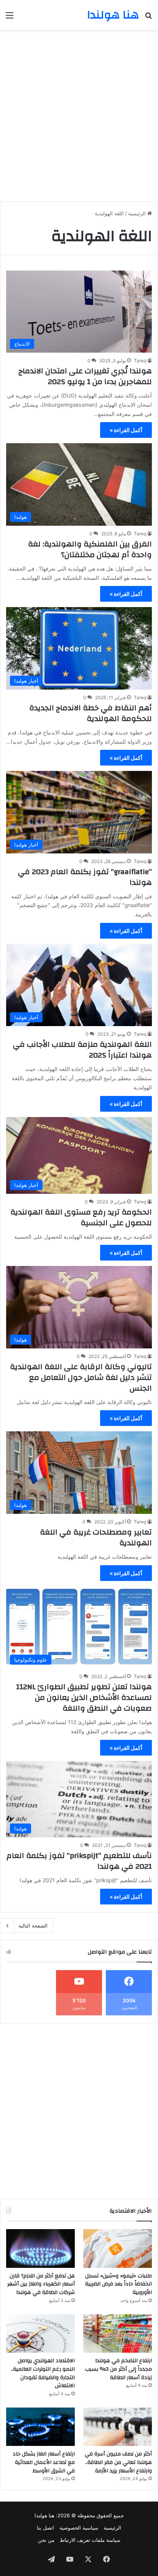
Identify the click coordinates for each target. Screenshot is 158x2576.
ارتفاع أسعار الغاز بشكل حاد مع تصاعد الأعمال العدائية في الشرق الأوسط (44, 2462)
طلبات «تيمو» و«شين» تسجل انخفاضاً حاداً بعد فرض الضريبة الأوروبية (118, 2284)
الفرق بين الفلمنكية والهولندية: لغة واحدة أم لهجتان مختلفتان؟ (90, 549)
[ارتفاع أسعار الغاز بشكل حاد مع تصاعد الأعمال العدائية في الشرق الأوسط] (40, 2427)
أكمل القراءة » (126, 430)
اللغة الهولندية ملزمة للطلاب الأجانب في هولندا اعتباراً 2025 (82, 1050)
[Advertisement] (79, 113)
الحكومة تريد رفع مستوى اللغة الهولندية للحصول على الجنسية (81, 1217)
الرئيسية (138, 213)
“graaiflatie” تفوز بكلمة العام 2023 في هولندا (85, 877)
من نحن (46, 2540)
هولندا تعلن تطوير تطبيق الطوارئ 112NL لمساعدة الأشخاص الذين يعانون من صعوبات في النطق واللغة (84, 1697)
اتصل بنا (45, 2528)
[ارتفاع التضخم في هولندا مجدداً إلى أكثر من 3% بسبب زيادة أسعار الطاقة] (118, 2334)
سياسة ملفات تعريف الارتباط (90, 2540)
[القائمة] (10, 18)
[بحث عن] (148, 18)
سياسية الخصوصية (79, 2528)
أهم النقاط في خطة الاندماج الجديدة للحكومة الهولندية (91, 713)
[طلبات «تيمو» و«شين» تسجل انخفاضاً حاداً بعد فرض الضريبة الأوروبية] (118, 2248)
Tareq (140, 361)
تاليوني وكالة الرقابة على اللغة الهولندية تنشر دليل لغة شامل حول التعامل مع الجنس (81, 1377)
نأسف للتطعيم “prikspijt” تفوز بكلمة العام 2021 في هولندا (79, 1861)
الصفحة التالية (33, 1926)
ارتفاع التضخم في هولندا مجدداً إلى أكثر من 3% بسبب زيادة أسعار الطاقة (118, 2369)
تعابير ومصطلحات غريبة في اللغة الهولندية (96, 1537)
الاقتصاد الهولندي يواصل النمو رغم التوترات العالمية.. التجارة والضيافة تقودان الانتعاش (43, 2373)
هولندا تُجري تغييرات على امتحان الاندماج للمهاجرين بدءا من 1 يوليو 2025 (85, 376)
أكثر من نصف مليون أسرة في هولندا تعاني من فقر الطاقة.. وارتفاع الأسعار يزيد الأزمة (118, 2462)
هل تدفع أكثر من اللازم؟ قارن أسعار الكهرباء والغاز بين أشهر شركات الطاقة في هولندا (41, 2284)
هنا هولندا (44, 2515)
